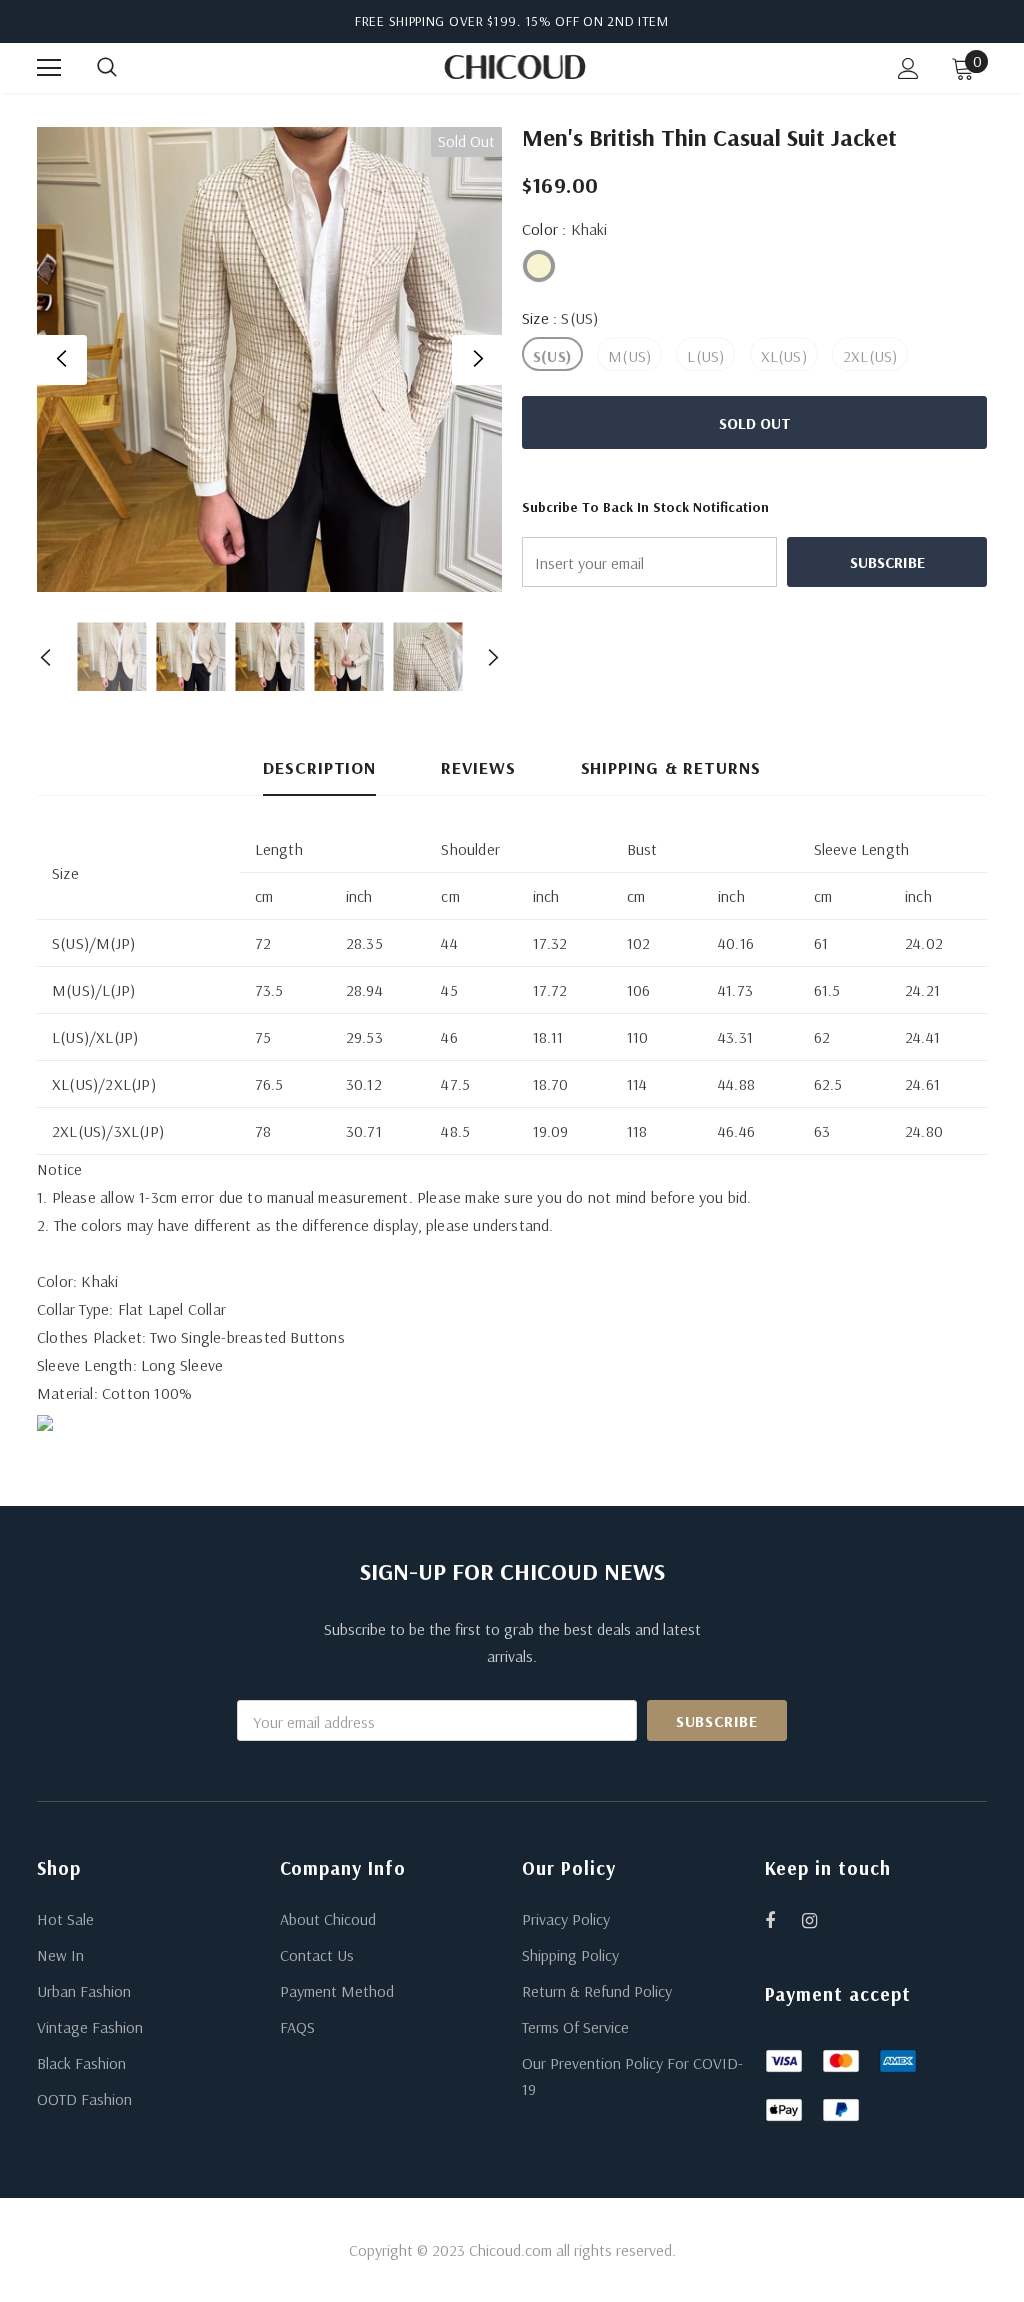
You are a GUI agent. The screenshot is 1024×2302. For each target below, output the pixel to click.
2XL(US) (870, 356)
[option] (269, 359)
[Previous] (62, 360)
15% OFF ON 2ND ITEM (597, 21)
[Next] (477, 360)
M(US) (629, 356)
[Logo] (515, 67)
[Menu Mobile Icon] (49, 68)
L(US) (705, 356)
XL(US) (784, 356)
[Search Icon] (127, 68)
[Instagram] (820, 1920)
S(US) (552, 356)
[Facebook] (783, 1920)
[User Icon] (908, 68)
